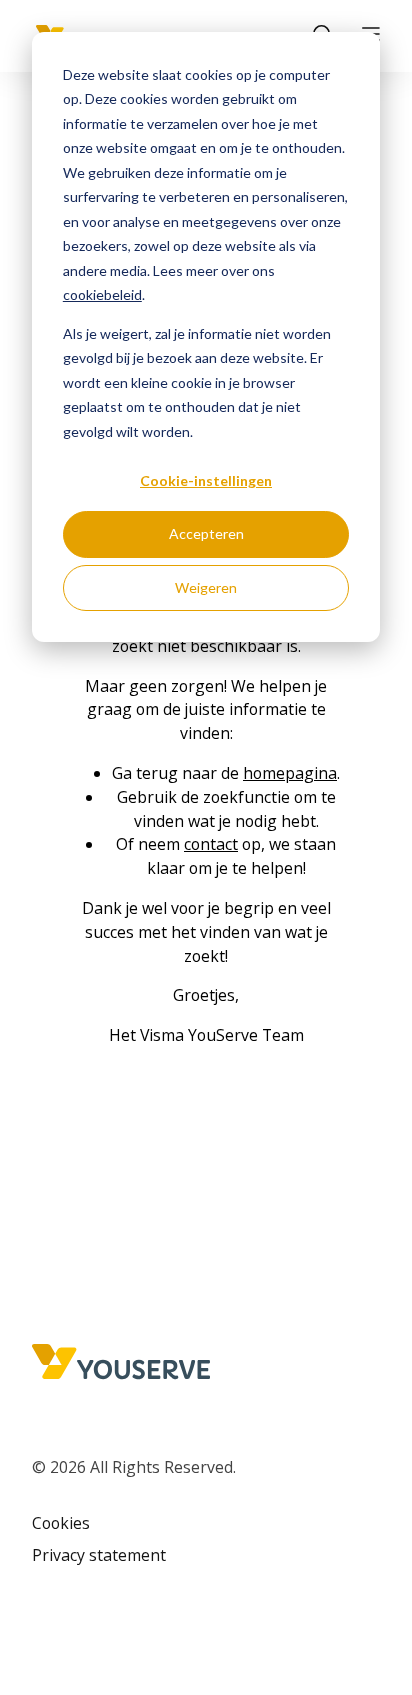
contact (211, 844)
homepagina (290, 773)
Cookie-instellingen (206, 480)
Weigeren (206, 587)
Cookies (61, 1523)
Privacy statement (99, 1555)
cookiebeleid (102, 294)
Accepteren (206, 533)
